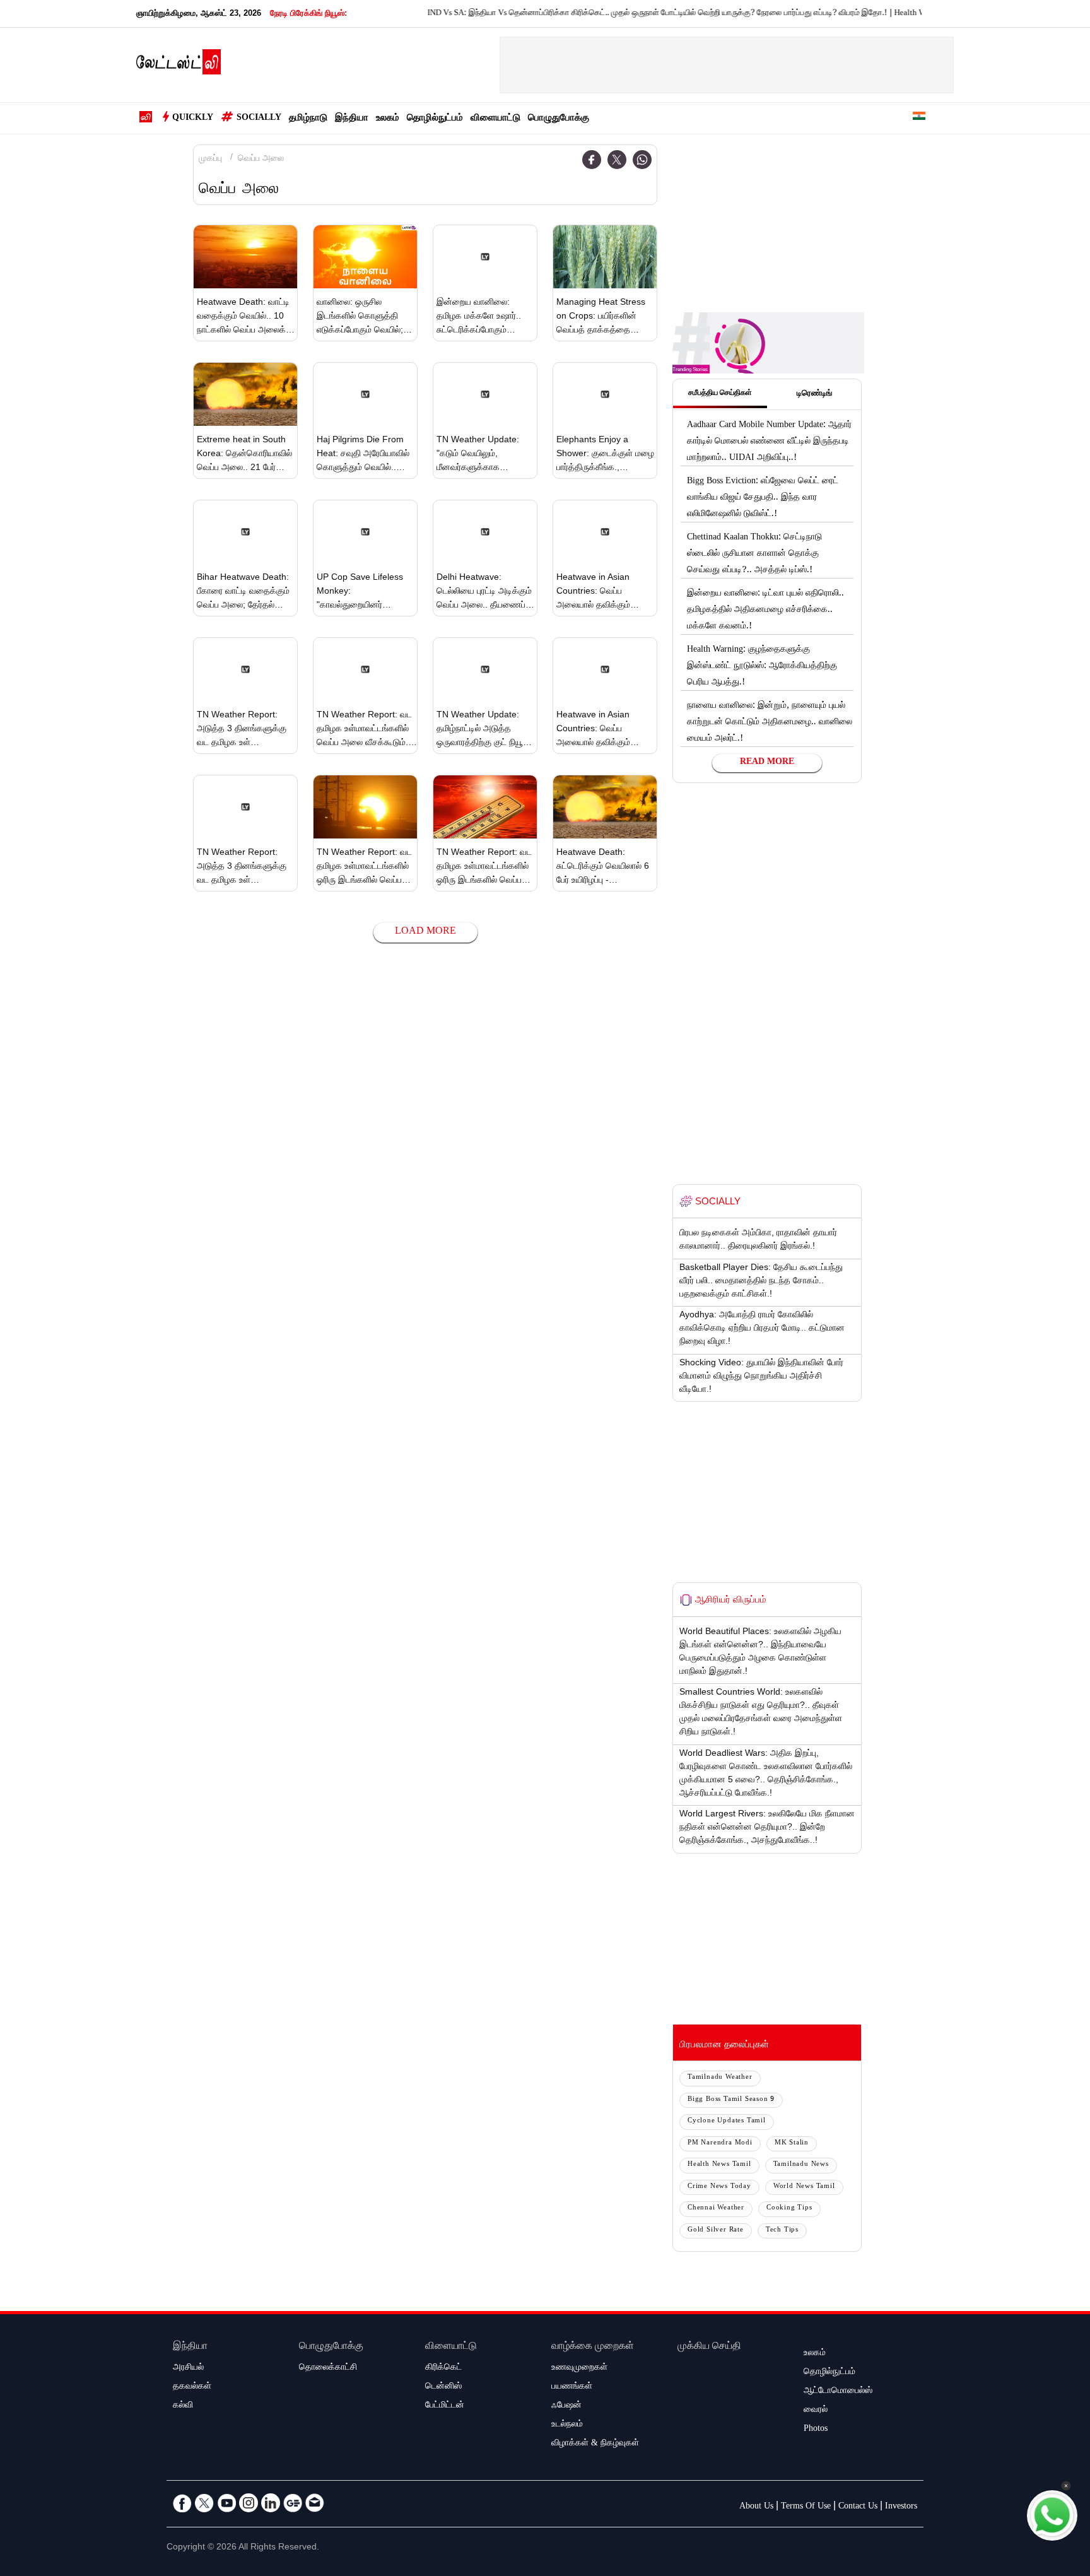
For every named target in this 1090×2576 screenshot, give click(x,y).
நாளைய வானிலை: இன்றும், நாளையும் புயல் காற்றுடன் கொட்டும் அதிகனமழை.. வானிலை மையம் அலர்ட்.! (770, 723)
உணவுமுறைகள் (579, 2368)
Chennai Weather (716, 2208)
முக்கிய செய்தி (709, 2347)
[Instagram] (249, 2503)
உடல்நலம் (567, 2425)
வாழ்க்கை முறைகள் (593, 2347)
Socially (259, 119)
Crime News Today (719, 2187)
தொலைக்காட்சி (328, 2368)
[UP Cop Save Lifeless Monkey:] (365, 532)
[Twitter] (617, 160)
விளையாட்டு (495, 119)
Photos (816, 2430)
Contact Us (858, 2507)
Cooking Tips (789, 2208)
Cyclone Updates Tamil (727, 2121)
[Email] (315, 2503)
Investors (901, 2507)
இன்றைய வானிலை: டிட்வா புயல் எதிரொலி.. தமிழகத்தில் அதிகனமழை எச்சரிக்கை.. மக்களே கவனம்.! (765, 611)
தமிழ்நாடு (308, 119)
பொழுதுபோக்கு (559, 119)
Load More (425, 932)
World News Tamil (804, 2187)
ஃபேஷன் (566, 2406)
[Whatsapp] (642, 160)
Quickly (193, 119)
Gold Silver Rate (716, 2231)
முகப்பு (210, 160)
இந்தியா (352, 119)
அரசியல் (188, 2368)
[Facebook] (592, 160)
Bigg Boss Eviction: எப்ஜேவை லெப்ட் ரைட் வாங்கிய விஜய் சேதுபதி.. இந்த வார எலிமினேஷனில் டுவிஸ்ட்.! (763, 498)
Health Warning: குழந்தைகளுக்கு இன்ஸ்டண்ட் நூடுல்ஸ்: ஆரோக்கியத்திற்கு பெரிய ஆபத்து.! (903, 14)
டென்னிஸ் (443, 2387)
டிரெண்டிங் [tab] (814, 394)
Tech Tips (782, 2231)
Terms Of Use (806, 2507)
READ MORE (767, 763)
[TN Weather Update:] (485, 394)
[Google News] (293, 2503)
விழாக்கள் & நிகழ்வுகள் (595, 2444)
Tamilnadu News (801, 2165)
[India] (919, 118)
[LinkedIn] (271, 2503)
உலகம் (388, 119)
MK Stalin (792, 2144)
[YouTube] (226, 2503)
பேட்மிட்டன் (445, 2406)
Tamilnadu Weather (720, 2078)
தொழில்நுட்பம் (435, 119)
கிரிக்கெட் (443, 2368)
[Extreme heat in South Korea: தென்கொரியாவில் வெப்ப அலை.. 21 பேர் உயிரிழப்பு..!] (245, 394)
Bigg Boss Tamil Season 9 (731, 2100)
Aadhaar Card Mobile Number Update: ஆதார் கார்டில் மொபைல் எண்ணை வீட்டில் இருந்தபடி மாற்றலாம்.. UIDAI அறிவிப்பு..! (769, 442)
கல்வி (183, 2406)
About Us (756, 2507)
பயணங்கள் (572, 2387)
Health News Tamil (719, 2165)
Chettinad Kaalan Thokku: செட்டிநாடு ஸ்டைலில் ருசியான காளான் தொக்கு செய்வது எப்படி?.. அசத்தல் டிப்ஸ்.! (754, 555)
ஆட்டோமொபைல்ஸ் (838, 2392)
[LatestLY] (179, 66)
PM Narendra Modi (720, 2144)
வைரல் (816, 2411)
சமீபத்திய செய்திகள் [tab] (720, 394)
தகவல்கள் (192, 2387)
